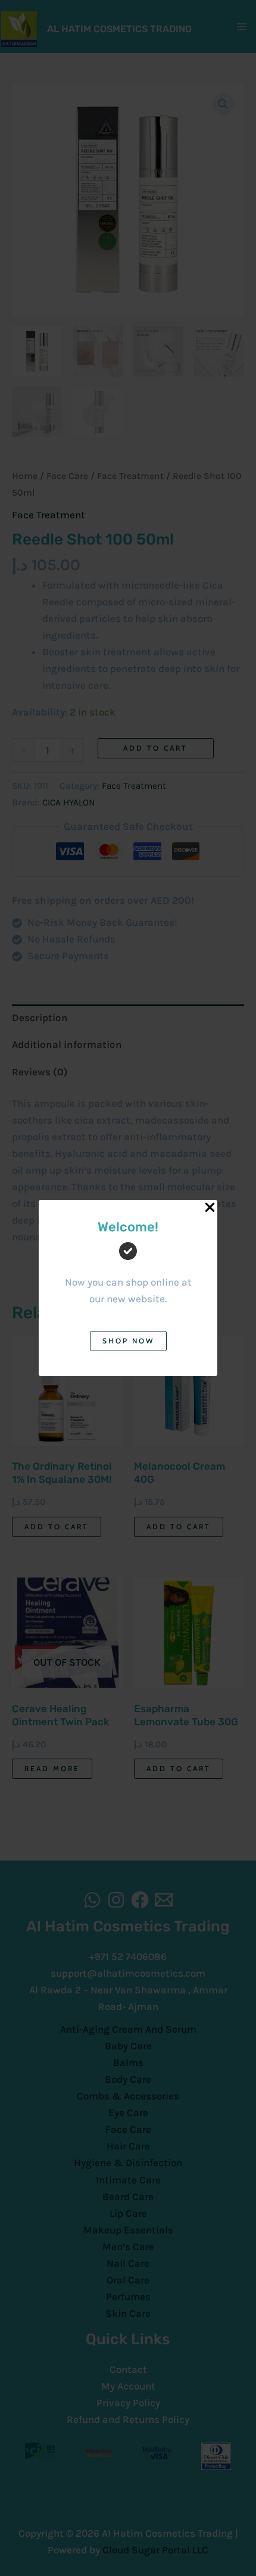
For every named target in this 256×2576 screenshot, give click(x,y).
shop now (128, 1341)
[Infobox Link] (128, 1272)
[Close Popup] (210, 1208)
